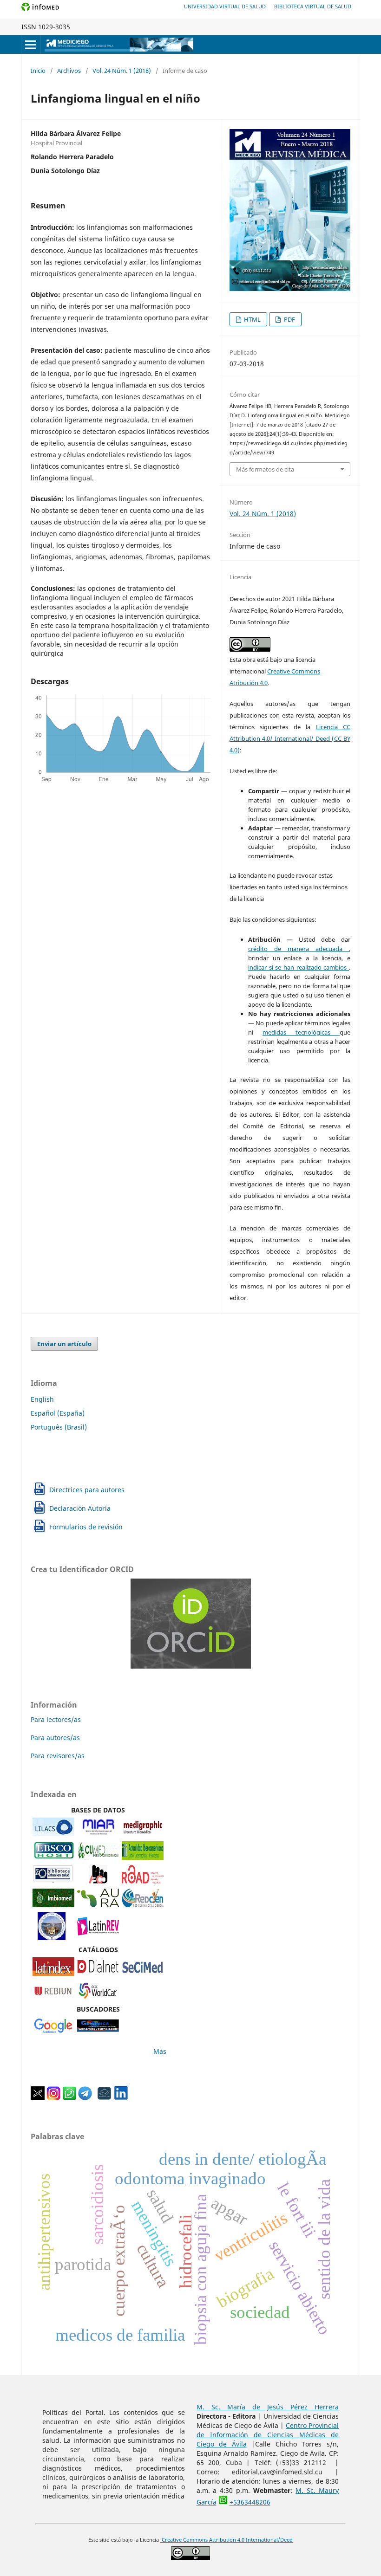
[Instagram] (53, 2098)
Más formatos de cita (265, 469)
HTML (252, 319)
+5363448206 (250, 2502)
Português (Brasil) (59, 1427)
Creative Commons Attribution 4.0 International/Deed (227, 2540)
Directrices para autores (87, 1490)
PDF (289, 319)
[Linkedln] (121, 2098)
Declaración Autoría (80, 1508)
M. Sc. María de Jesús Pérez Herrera (268, 2407)
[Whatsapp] (69, 2098)
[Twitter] (38, 2098)
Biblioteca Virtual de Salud (313, 6)
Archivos (69, 71)
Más (160, 2051)
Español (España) (58, 1413)
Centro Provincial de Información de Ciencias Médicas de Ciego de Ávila (268, 2435)
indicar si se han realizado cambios (299, 967)
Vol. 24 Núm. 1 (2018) (122, 71)
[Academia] (105, 2098)
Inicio (38, 71)
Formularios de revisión (86, 1527)
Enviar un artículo (64, 1344)
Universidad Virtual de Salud (225, 6)
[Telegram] (85, 2098)
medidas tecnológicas (301, 1032)
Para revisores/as (58, 1756)
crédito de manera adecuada (299, 949)
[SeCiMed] (143, 1973)
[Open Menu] (31, 45)
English (42, 1399)
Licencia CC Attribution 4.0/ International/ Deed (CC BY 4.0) (290, 738)
